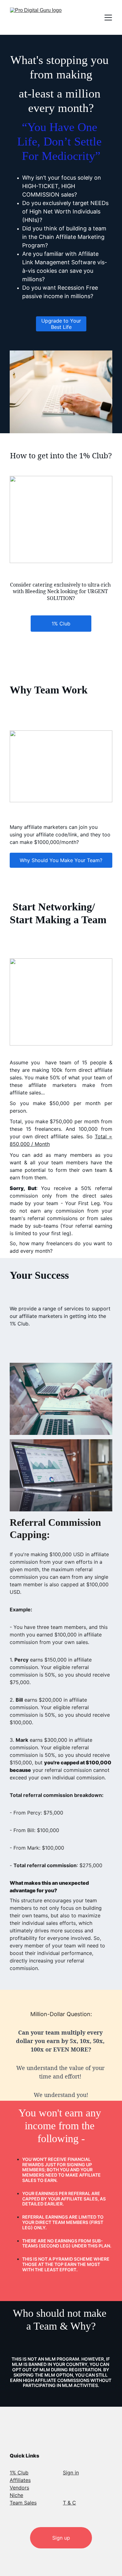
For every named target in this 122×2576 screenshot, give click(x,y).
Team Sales (23, 2503)
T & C (69, 2503)
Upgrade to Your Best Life (61, 324)
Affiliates (20, 2480)
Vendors (19, 2488)
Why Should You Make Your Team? (61, 860)
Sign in (71, 2473)
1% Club (61, 624)
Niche (16, 2495)
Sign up (61, 2538)
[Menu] (108, 18)
